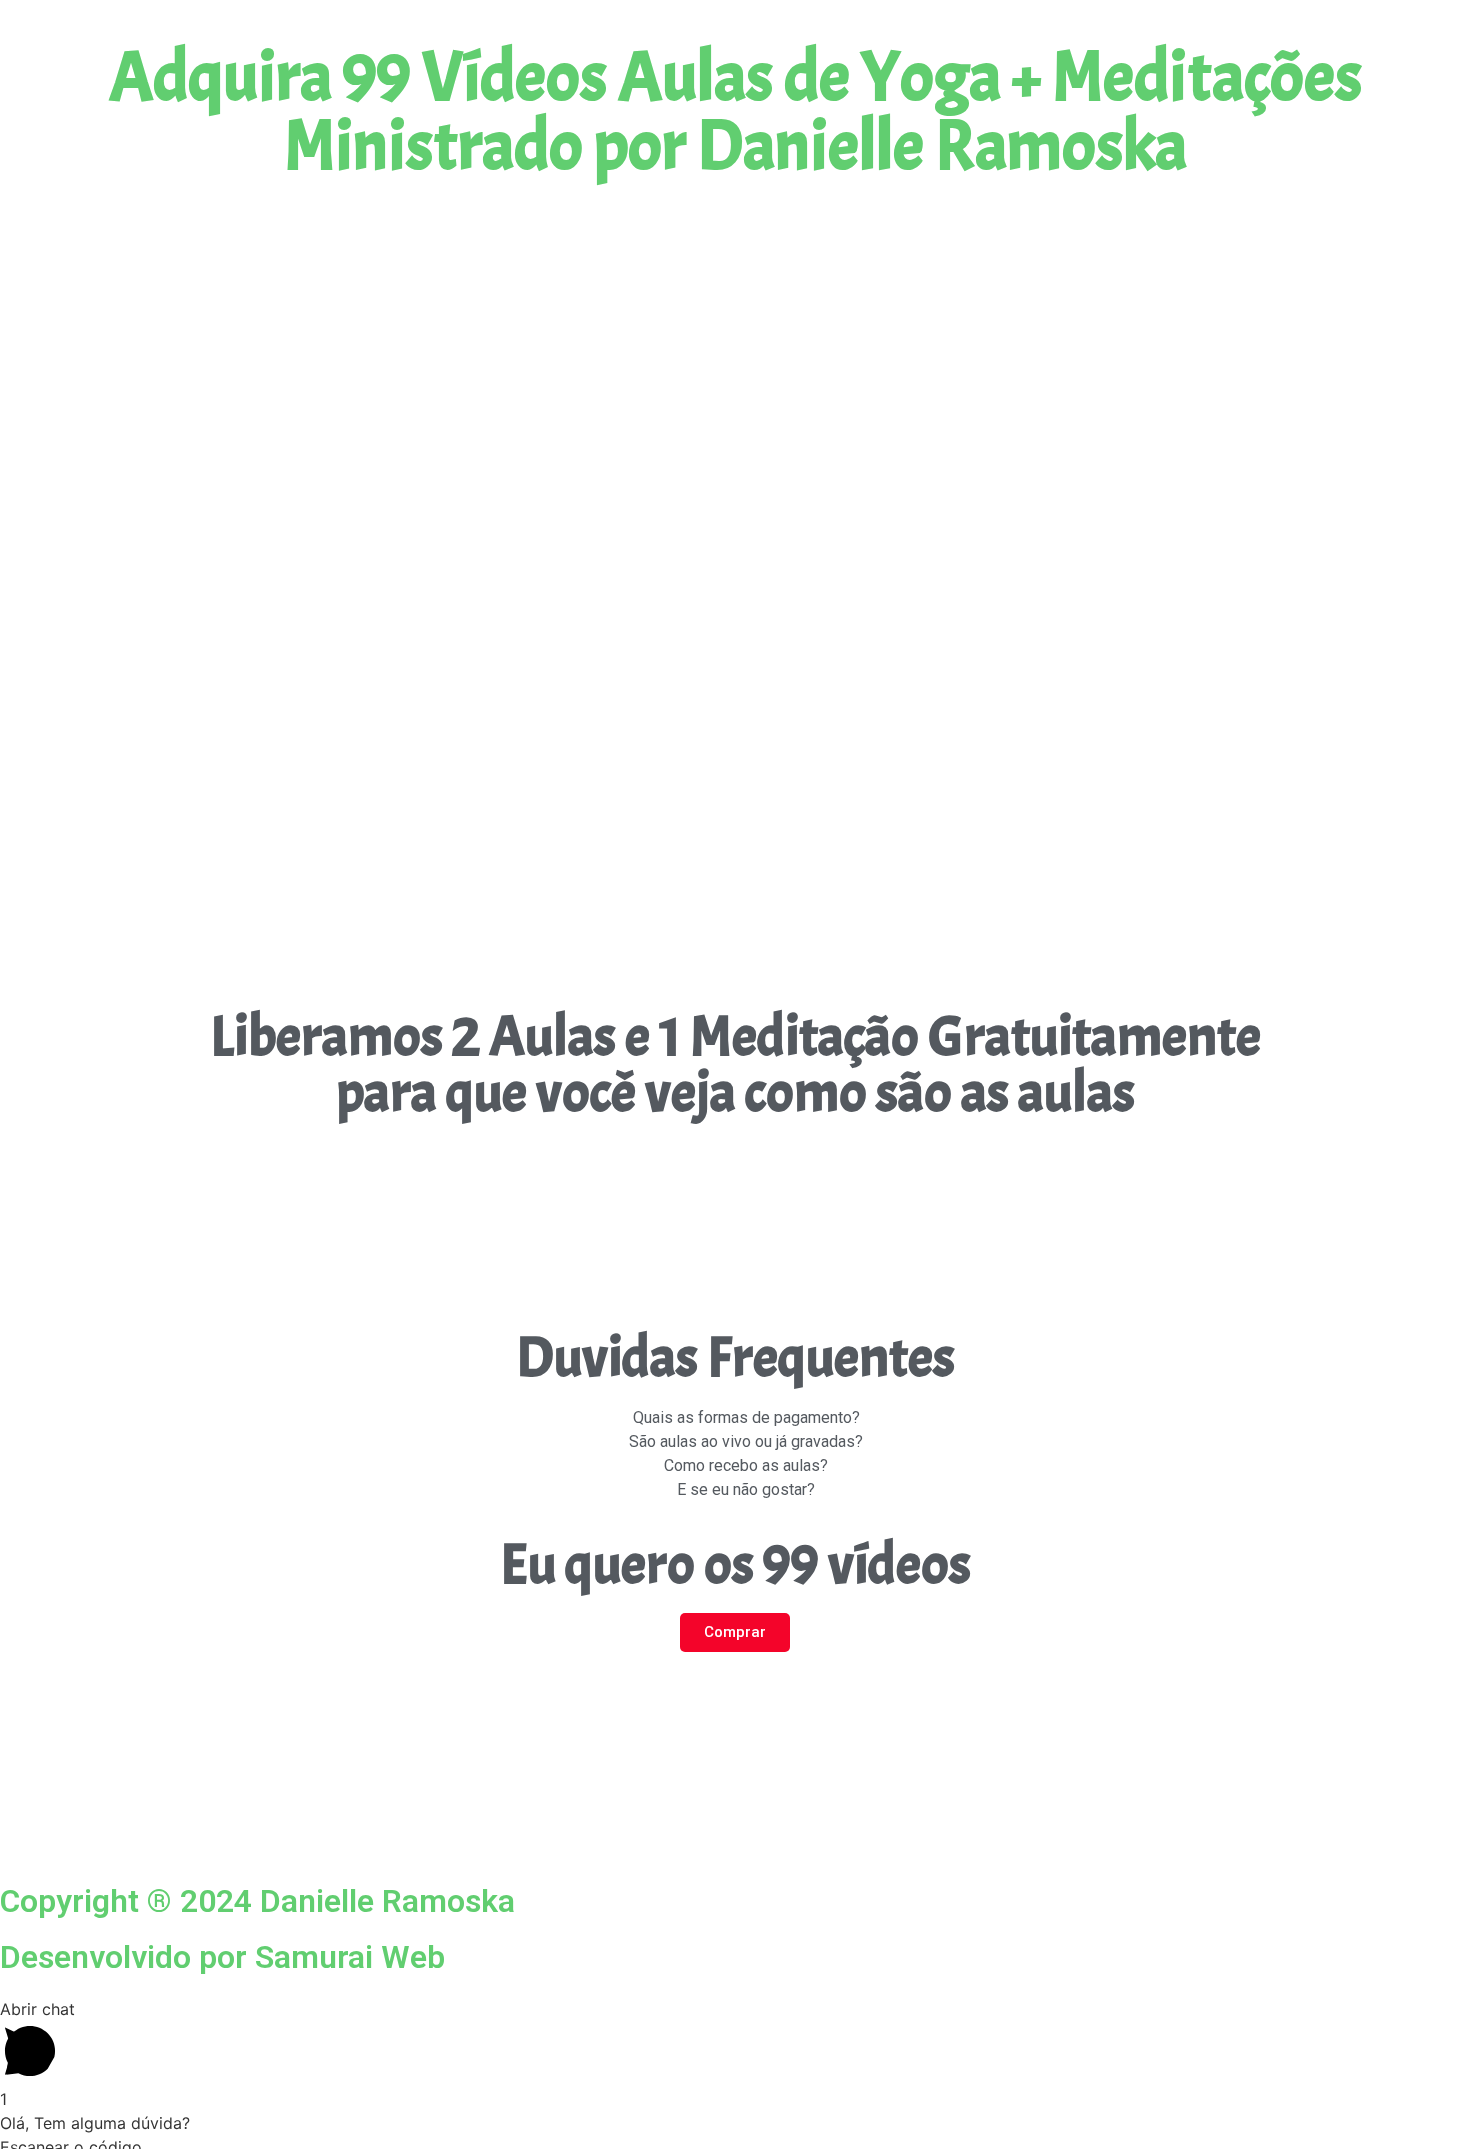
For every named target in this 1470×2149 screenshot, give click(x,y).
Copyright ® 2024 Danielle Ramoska (257, 1901)
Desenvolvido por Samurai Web (222, 1957)
